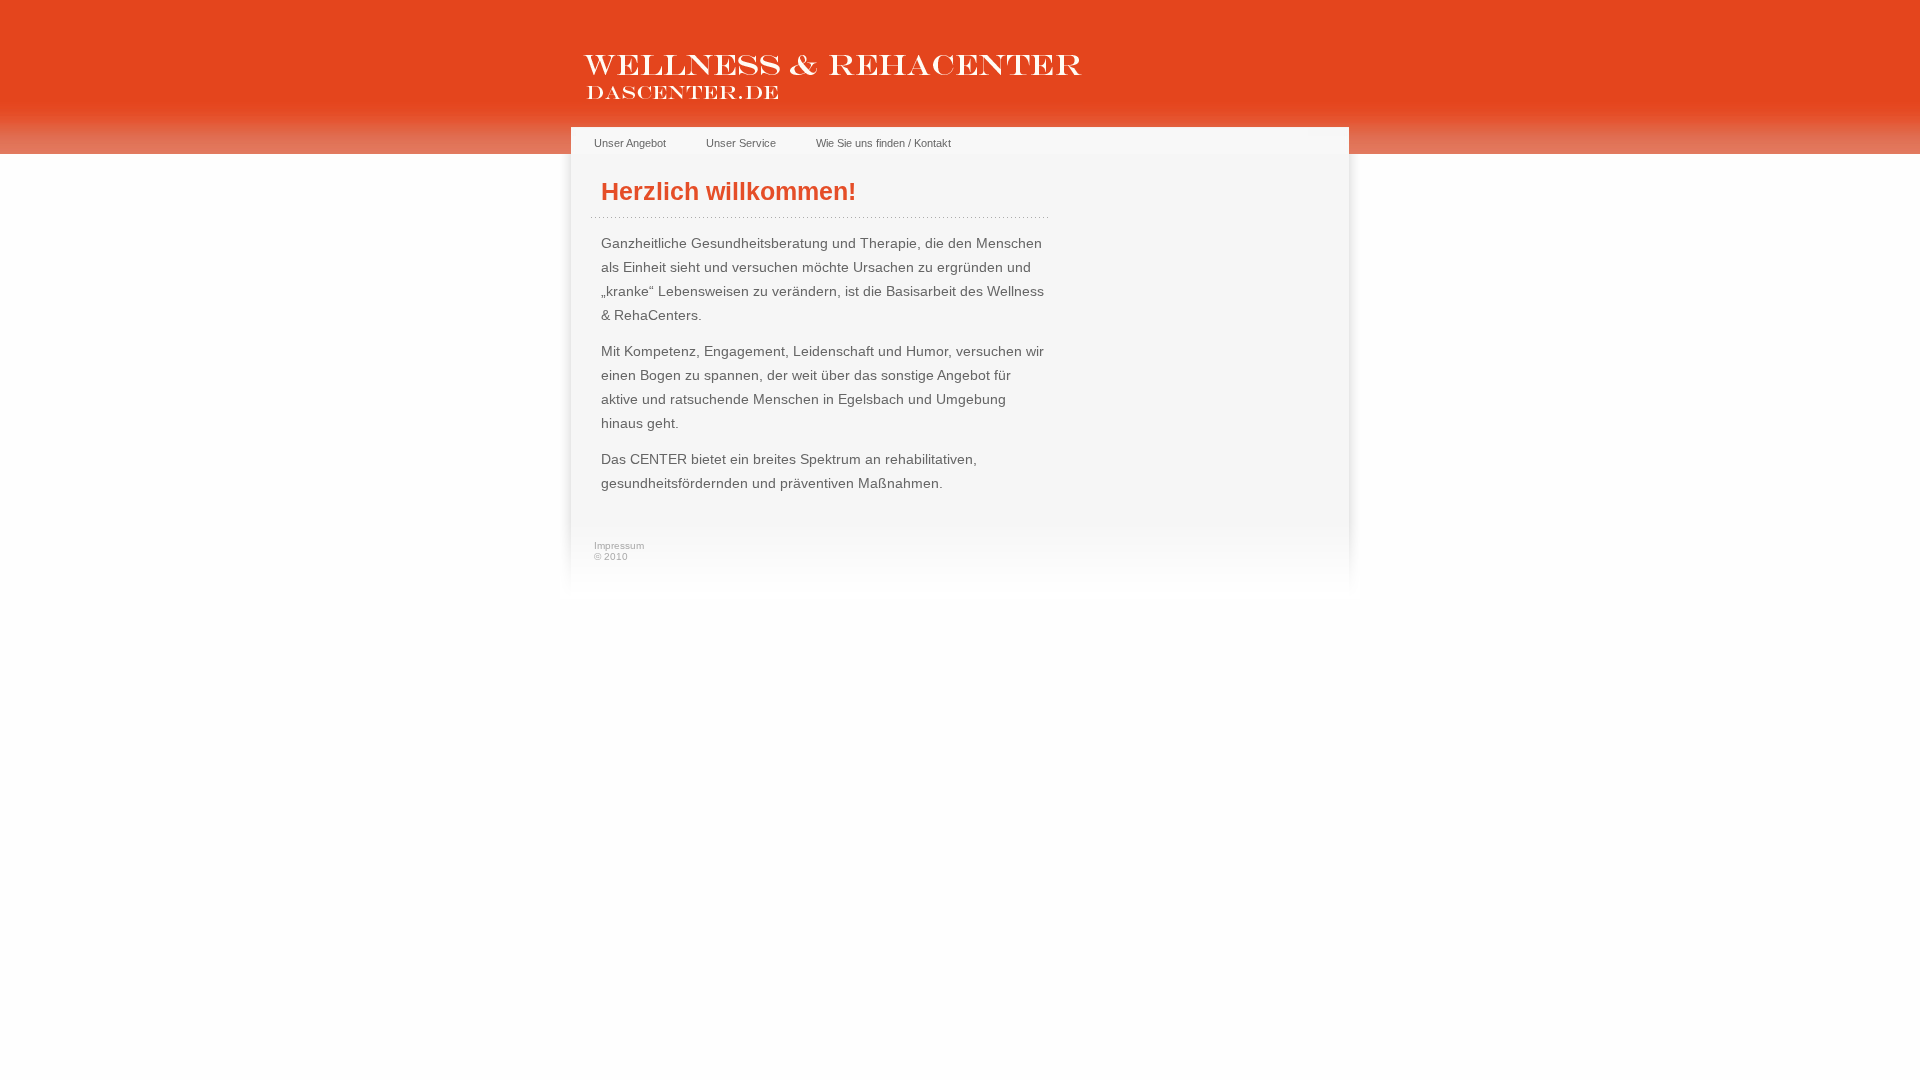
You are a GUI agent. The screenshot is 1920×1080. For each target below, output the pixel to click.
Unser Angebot (630, 143)
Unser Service (741, 143)
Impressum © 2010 (619, 551)
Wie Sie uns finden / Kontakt (883, 143)
